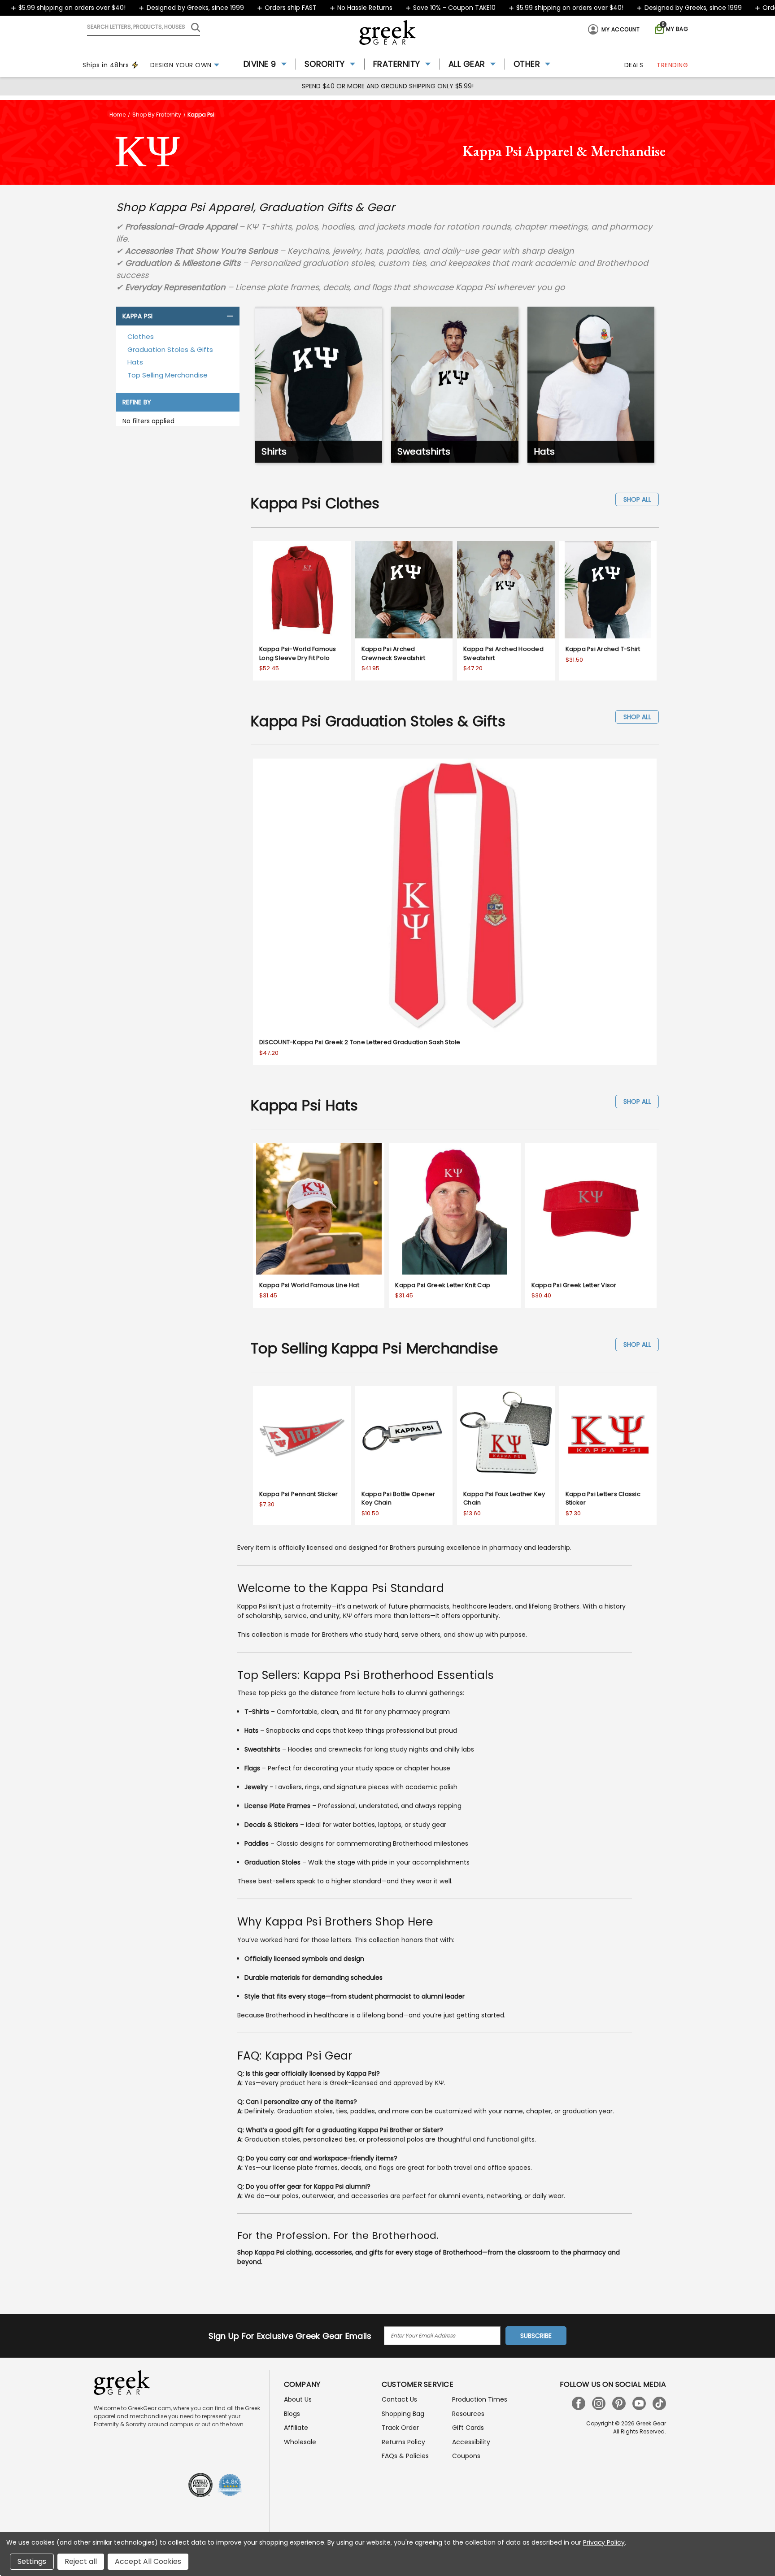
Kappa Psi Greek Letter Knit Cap (443, 1285)
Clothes (141, 336)
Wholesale (300, 2442)
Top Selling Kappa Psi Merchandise (374, 1348)
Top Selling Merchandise (168, 375)
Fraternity (397, 64)
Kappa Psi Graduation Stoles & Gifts (378, 721)
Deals (634, 65)
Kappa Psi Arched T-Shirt (603, 649)
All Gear (467, 64)
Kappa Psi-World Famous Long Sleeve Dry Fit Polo (298, 653)
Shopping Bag (403, 2414)
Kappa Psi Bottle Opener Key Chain (398, 1498)
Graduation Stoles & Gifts (170, 349)
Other (527, 64)
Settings (32, 2561)
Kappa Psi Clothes (315, 503)
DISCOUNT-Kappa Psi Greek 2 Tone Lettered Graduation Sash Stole (360, 1042)
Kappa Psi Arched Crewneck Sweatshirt (394, 653)
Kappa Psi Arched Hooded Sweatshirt (503, 653)
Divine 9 (260, 64)
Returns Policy (403, 2442)
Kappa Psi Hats (305, 1105)
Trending (672, 65)
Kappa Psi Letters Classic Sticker (603, 1498)
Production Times (480, 2399)
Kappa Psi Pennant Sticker (298, 1494)
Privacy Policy (604, 2542)
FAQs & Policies (405, 2456)
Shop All (637, 499)
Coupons (466, 2456)
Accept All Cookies (148, 2561)
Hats (135, 362)
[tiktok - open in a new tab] (659, 2403)
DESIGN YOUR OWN (181, 65)
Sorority (325, 64)
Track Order (400, 2428)
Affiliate (296, 2428)
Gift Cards (468, 2428)
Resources (468, 2414)
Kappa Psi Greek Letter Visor (574, 1285)
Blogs (292, 2414)
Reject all (81, 2561)
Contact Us (399, 2399)
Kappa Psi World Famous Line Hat (309, 1285)
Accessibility (471, 2442)
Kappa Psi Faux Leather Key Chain (504, 1498)
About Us (298, 2399)
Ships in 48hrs (106, 65)
